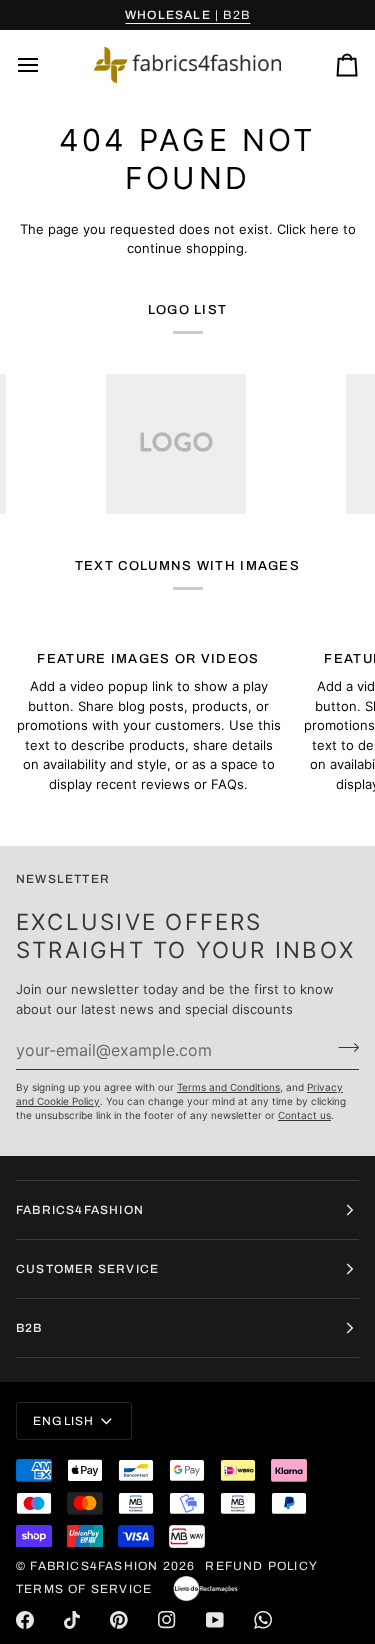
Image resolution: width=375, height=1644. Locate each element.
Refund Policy (261, 1566)
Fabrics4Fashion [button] (80, 1210)
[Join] (342, 1047)
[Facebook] (25, 1620)
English (63, 1421)
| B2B (187, 15)
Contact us (304, 1115)
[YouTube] (215, 1620)
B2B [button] (29, 1328)
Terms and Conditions (228, 1087)
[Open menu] (46, 65)
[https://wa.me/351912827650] (263, 1620)
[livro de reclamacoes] (205, 1589)
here (324, 229)
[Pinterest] (119, 1620)
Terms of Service (84, 1589)
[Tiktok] (72, 1620)
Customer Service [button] (87, 1269)
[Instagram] (167, 1620)
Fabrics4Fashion (94, 1566)
